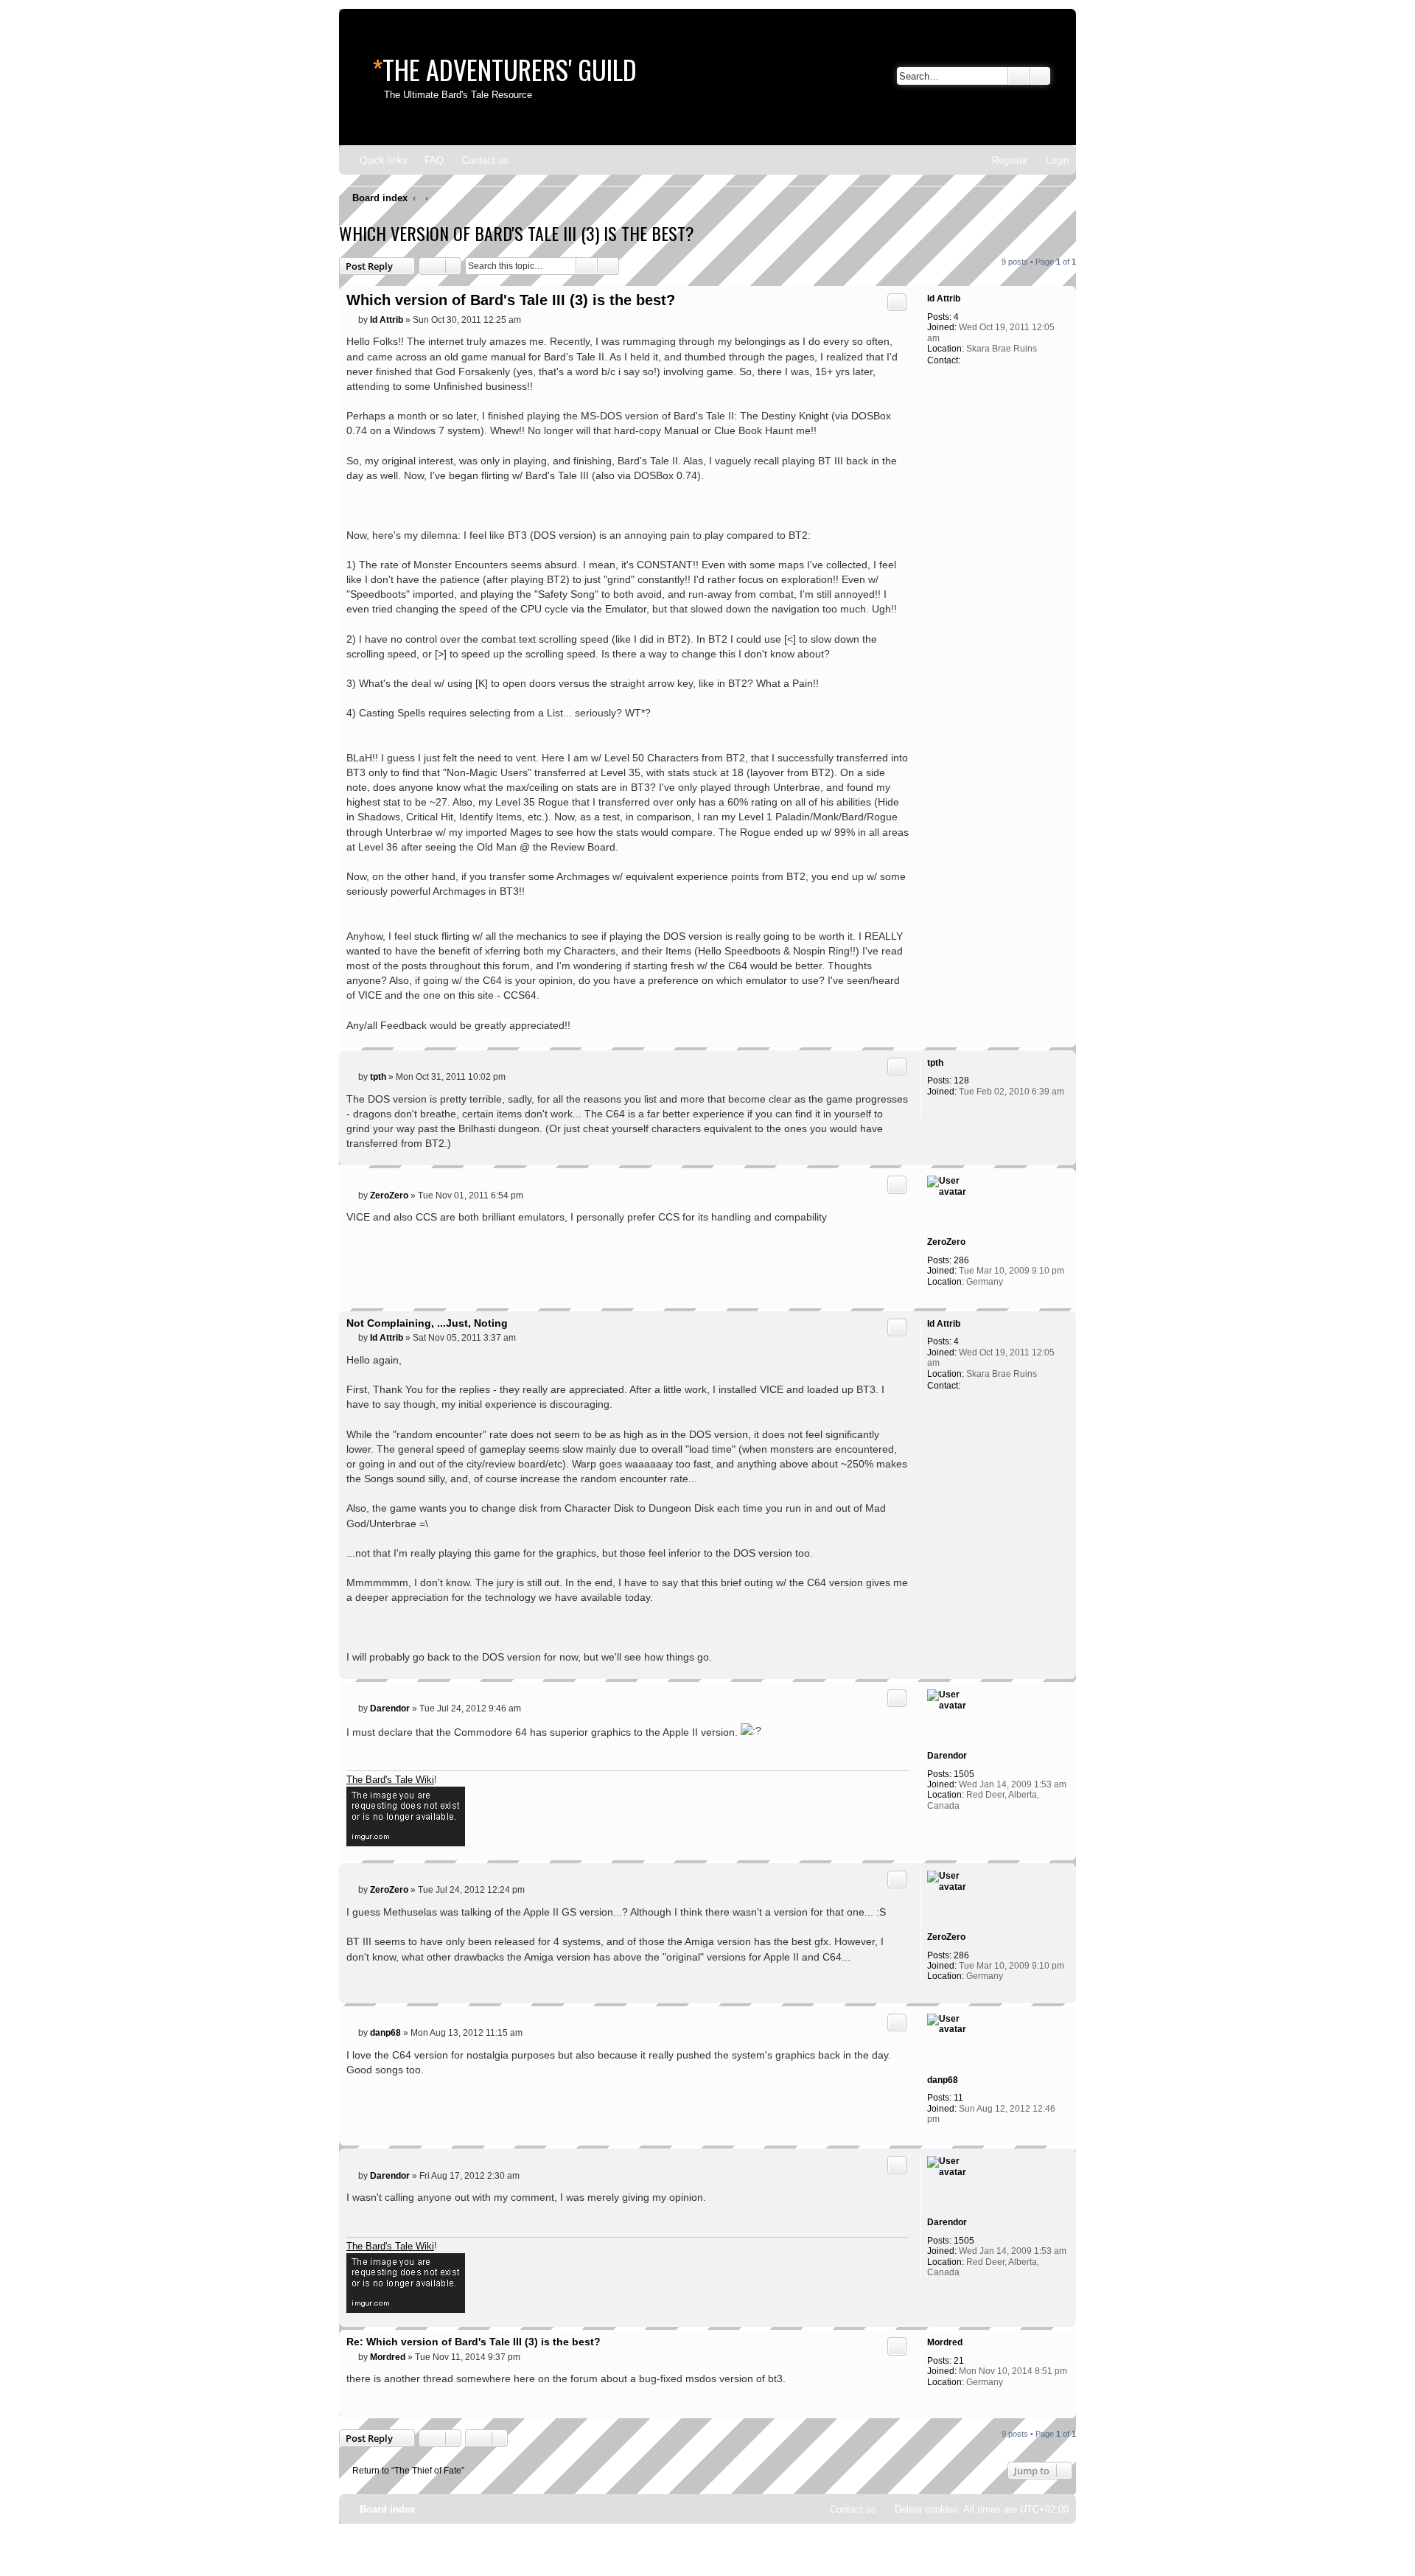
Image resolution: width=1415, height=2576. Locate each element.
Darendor (947, 1756)
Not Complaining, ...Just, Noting (427, 1323)
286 (961, 1260)
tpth (935, 1063)
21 (959, 2361)
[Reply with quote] (897, 302)
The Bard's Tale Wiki (390, 1780)
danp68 (943, 2080)
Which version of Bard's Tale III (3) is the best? (517, 233)
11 (958, 2098)
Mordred (945, 2342)
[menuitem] (427, 160)
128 (961, 1081)
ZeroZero (946, 1242)
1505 (964, 1774)
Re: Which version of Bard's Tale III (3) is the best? (474, 2342)
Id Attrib (944, 299)
